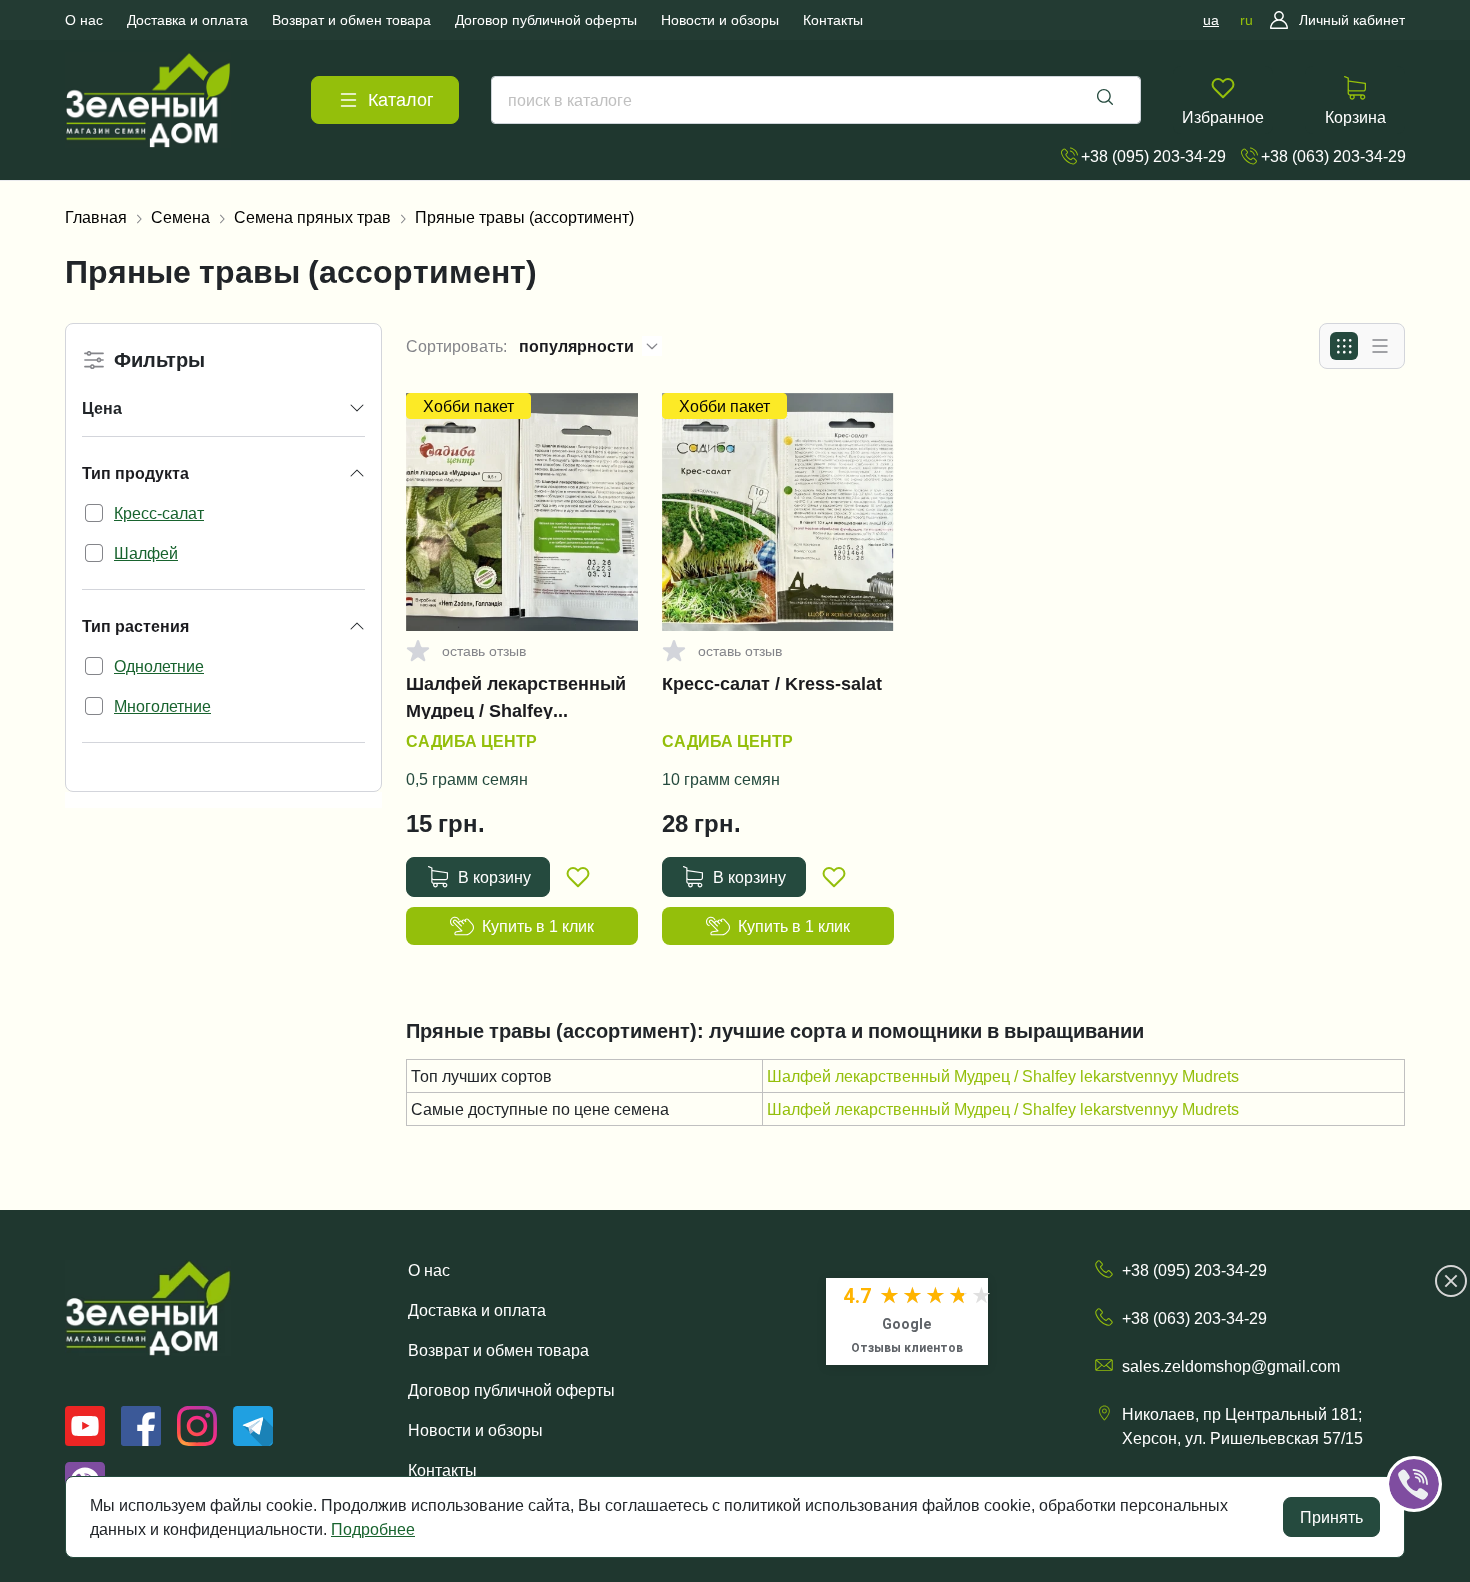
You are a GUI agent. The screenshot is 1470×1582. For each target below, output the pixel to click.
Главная (96, 217)
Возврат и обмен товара (498, 1350)
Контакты (442, 1470)
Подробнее (373, 1529)
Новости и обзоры (475, 1430)
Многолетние (162, 706)
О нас (429, 1270)
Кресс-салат (159, 513)
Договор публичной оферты (511, 1390)
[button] (1442, 1422)
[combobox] (816, 100)
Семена (180, 217)
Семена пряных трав (312, 217)
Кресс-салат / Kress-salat (772, 684)
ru (1246, 20)
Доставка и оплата (477, 1310)
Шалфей (146, 553)
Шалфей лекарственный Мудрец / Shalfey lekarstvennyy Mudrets (516, 697)
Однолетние (159, 666)
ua (1211, 20)
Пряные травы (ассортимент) (524, 217)
